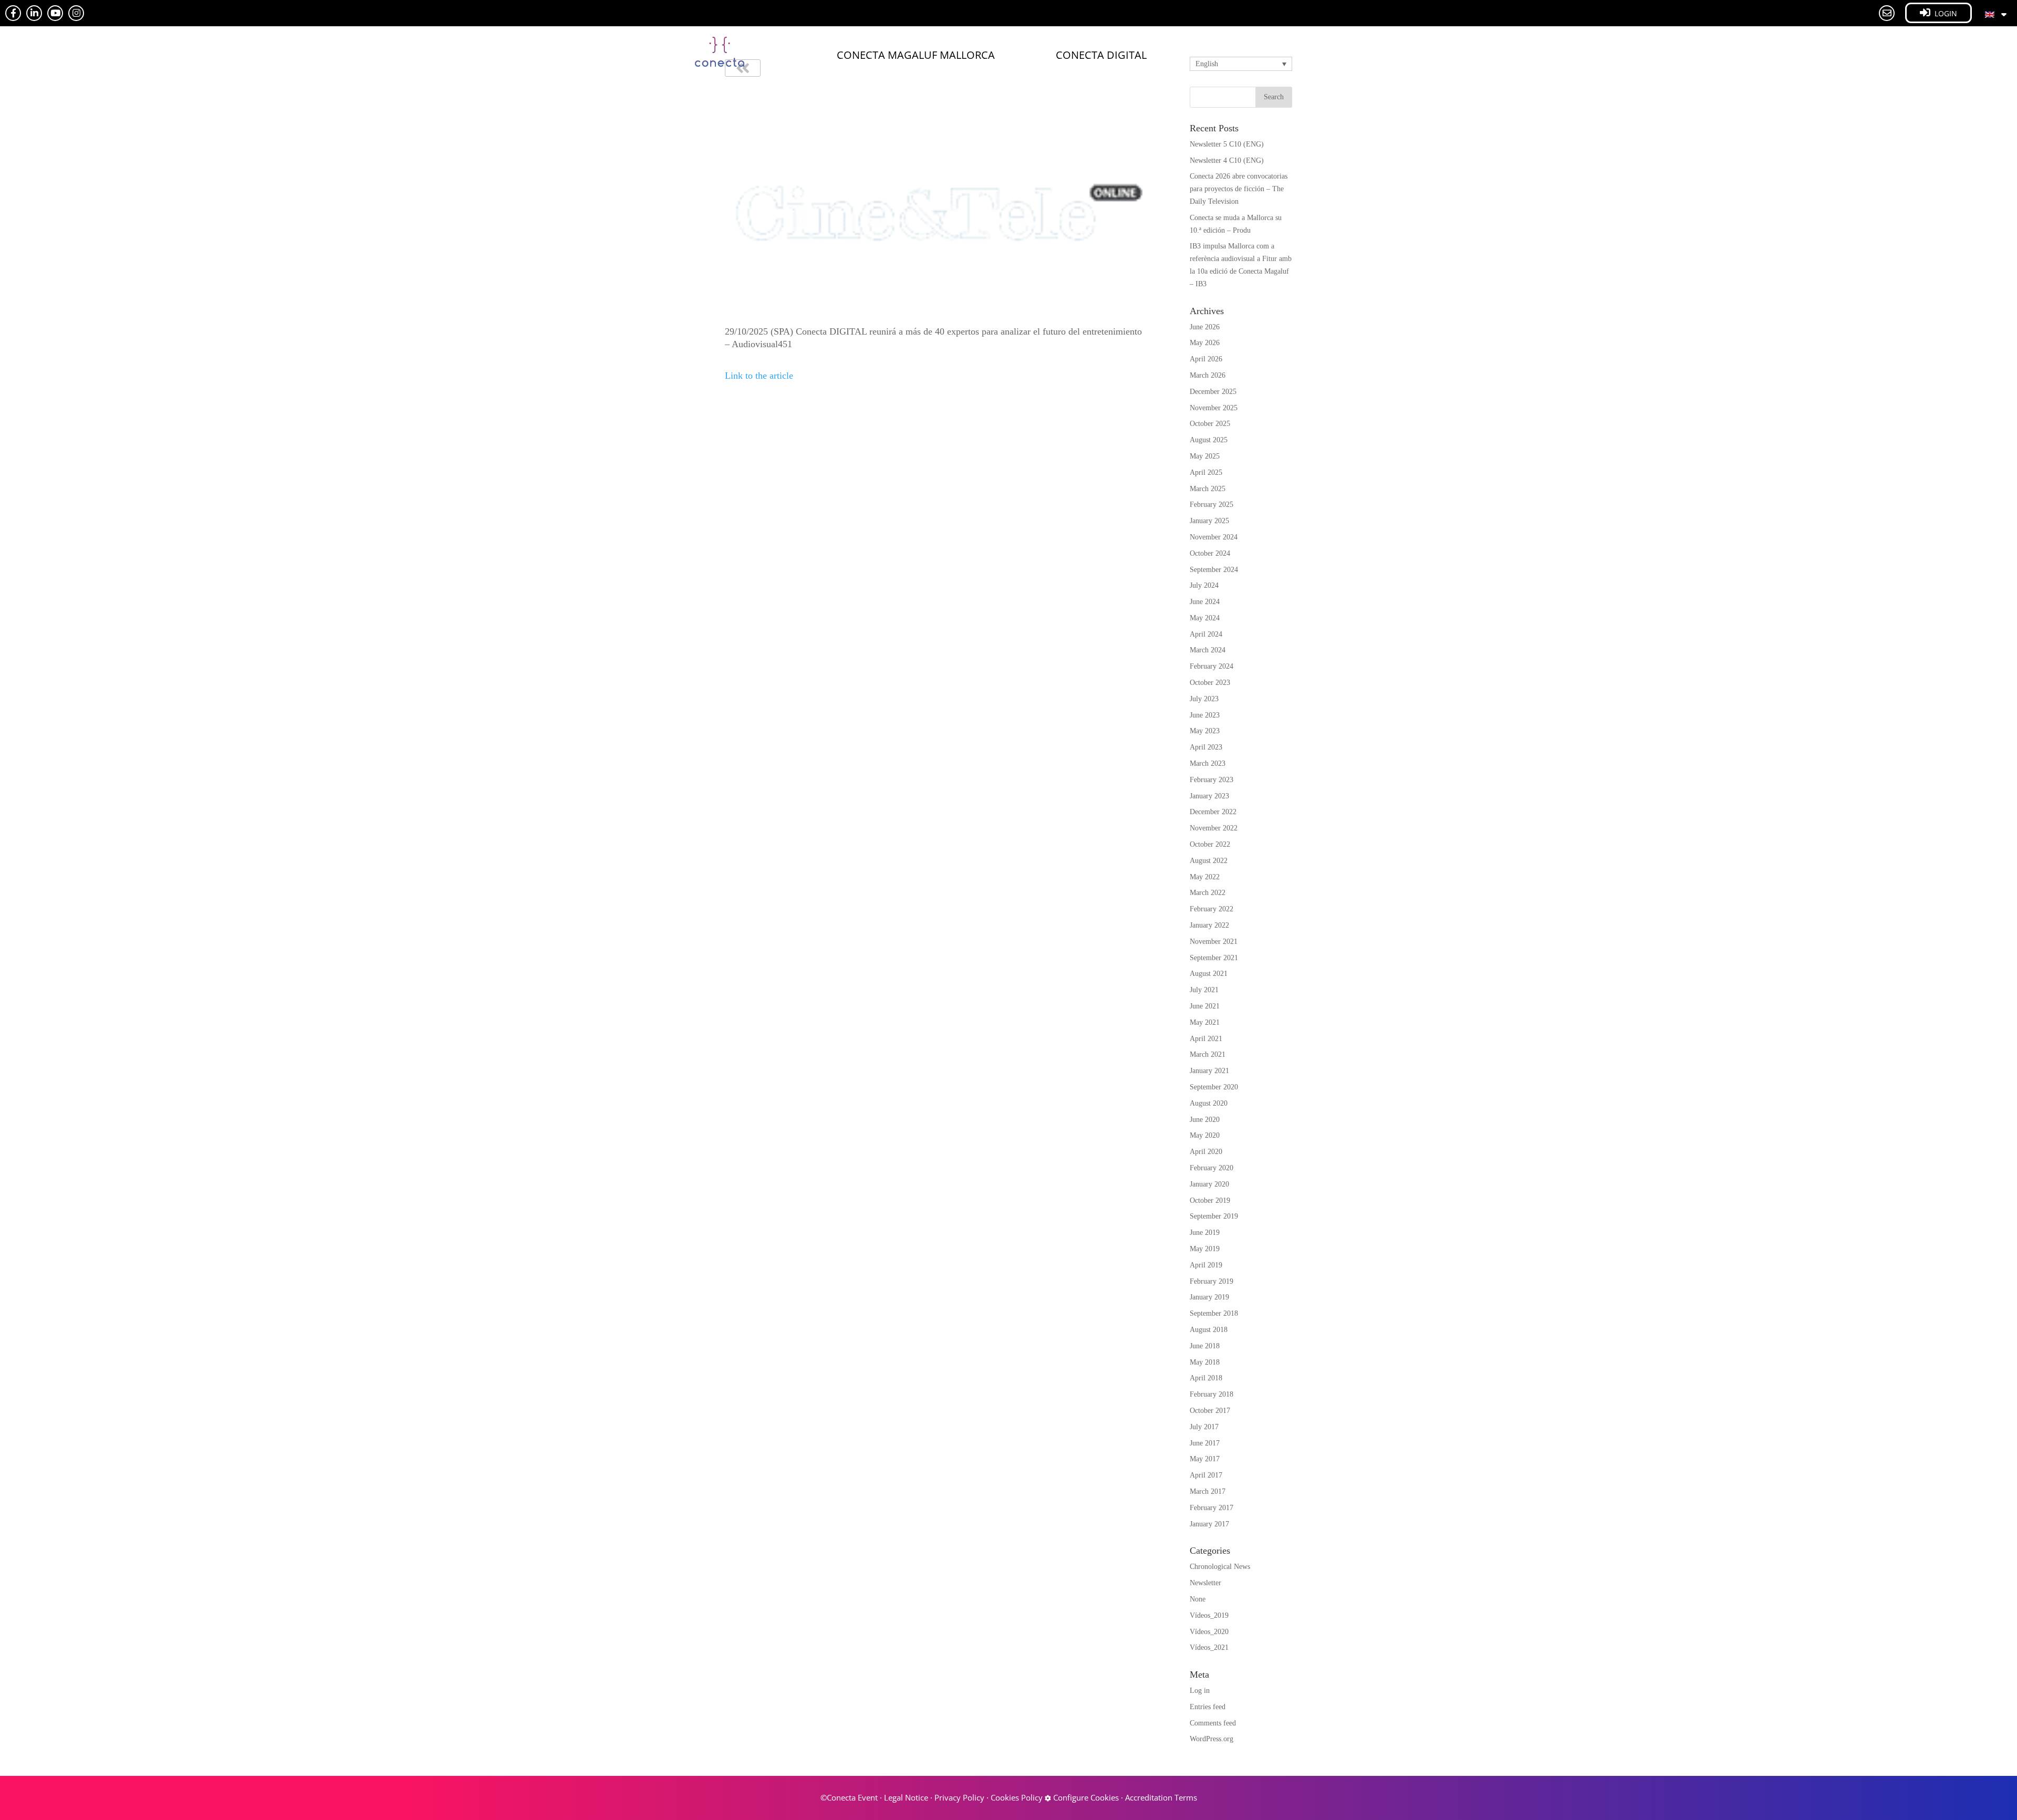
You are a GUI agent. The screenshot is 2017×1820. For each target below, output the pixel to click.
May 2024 (1205, 618)
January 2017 (1209, 1524)
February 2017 (1212, 1508)
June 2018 (1205, 1346)
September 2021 (1214, 958)
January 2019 (1209, 1297)
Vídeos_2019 (1209, 1615)
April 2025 (1206, 472)
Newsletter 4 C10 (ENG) (1227, 160)
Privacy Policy (959, 1797)
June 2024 (1205, 602)
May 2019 (1205, 1249)
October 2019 (1210, 1200)
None (1198, 1599)
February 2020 (1212, 1168)
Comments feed (1213, 1723)
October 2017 (1210, 1411)
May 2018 (1205, 1362)
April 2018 (1206, 1378)
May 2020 (1205, 1135)
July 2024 (1204, 585)
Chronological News (1220, 1567)
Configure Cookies (1085, 1797)
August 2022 (1209, 861)
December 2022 (1213, 812)
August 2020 (1209, 1103)
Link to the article (759, 376)
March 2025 (1208, 489)
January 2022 (1209, 925)
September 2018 (1214, 1313)
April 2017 (1206, 1475)
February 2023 (1212, 780)
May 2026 (1205, 343)
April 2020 (1206, 1152)
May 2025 (1205, 456)
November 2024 (1214, 537)
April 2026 (1206, 359)
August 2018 (1209, 1330)
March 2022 (1208, 893)
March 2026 (1208, 375)
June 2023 (1205, 715)
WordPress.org (1212, 1739)
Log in (1200, 1691)
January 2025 (1209, 521)
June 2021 (1205, 1006)
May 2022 (1205, 877)
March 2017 (1208, 1491)
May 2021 (1205, 1022)
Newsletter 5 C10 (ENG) (1227, 144)
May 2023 (1205, 731)
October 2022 (1210, 844)
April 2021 (1206, 1039)
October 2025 (1210, 424)
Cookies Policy (1017, 1797)
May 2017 (1205, 1459)
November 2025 (1214, 408)
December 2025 (1213, 392)
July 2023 (1204, 699)
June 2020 (1205, 1120)
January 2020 (1209, 1184)
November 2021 (1214, 942)
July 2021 (1204, 990)
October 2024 (1210, 553)
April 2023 (1206, 747)
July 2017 (1204, 1427)
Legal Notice (906, 1797)
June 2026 (1205, 327)
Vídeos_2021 (1209, 1647)
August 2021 (1209, 974)
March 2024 (1208, 650)
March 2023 (1208, 763)
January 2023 (1209, 796)
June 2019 (1205, 1233)
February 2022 (1212, 909)
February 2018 (1212, 1394)
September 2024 (1214, 570)
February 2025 (1212, 505)
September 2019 (1214, 1216)
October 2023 (1210, 683)
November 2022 (1214, 828)
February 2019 (1212, 1281)
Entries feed (1208, 1707)
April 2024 (1206, 634)
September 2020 (1214, 1087)
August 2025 (1209, 440)
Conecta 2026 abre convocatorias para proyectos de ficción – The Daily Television (1239, 189)
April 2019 (1206, 1265)
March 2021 (1208, 1054)
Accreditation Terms (1161, 1797)
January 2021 (1209, 1071)
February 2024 (1212, 666)
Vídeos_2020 (1209, 1632)
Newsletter (1205, 1583)
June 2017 (1205, 1443)
